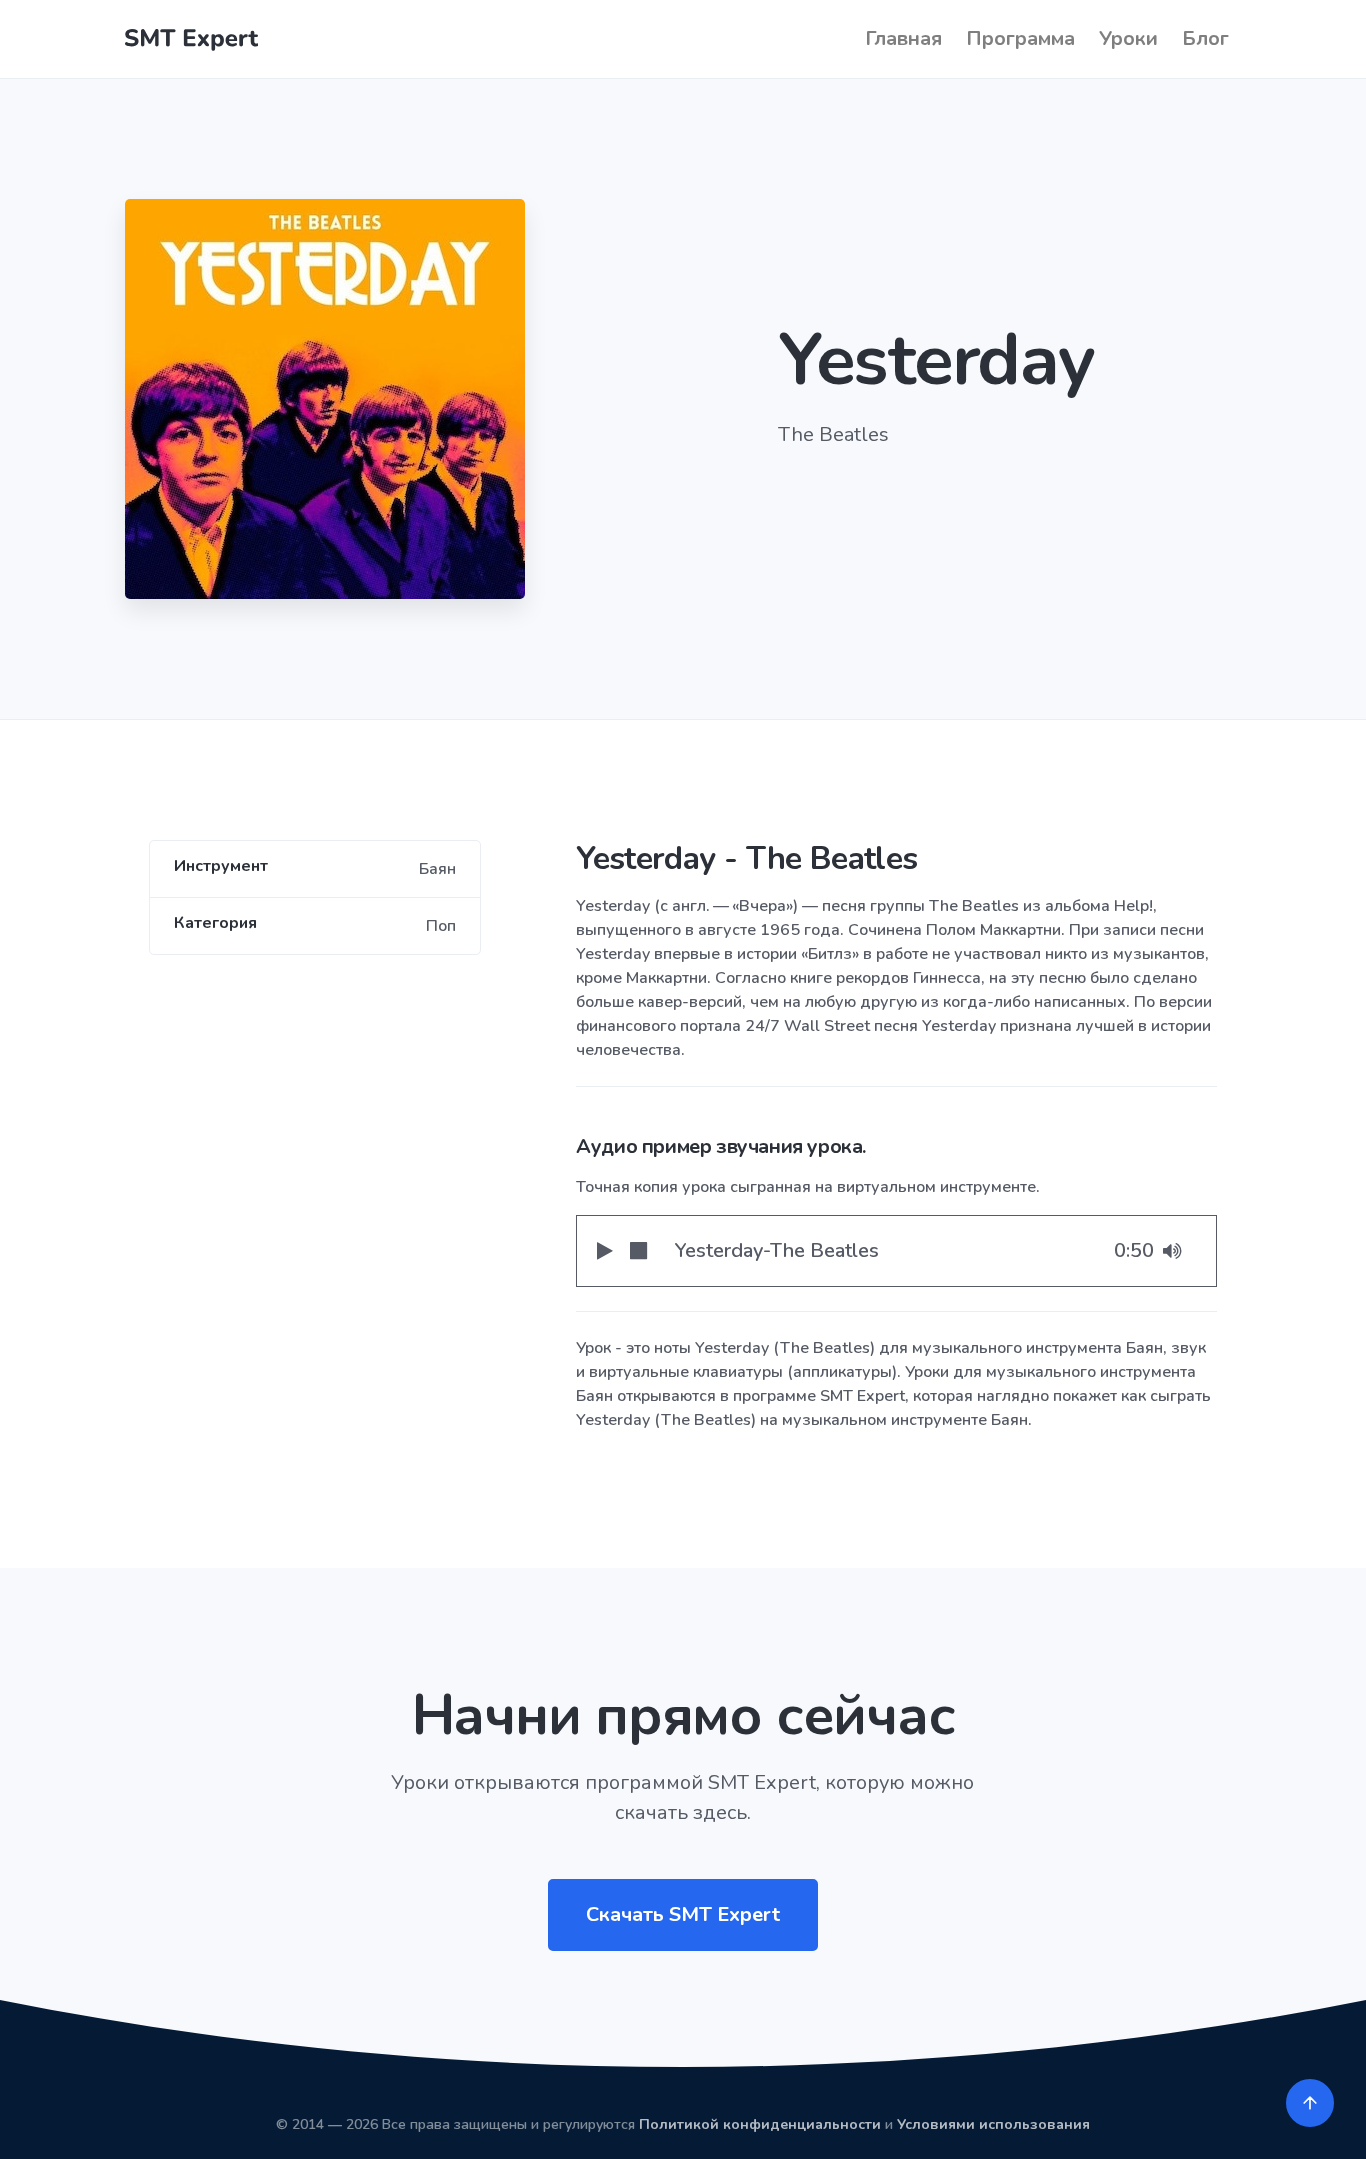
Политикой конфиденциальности (760, 2124)
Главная (903, 38)
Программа (1020, 38)
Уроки (1128, 38)
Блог (1205, 38)
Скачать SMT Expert (683, 1914)
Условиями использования (993, 2124)
